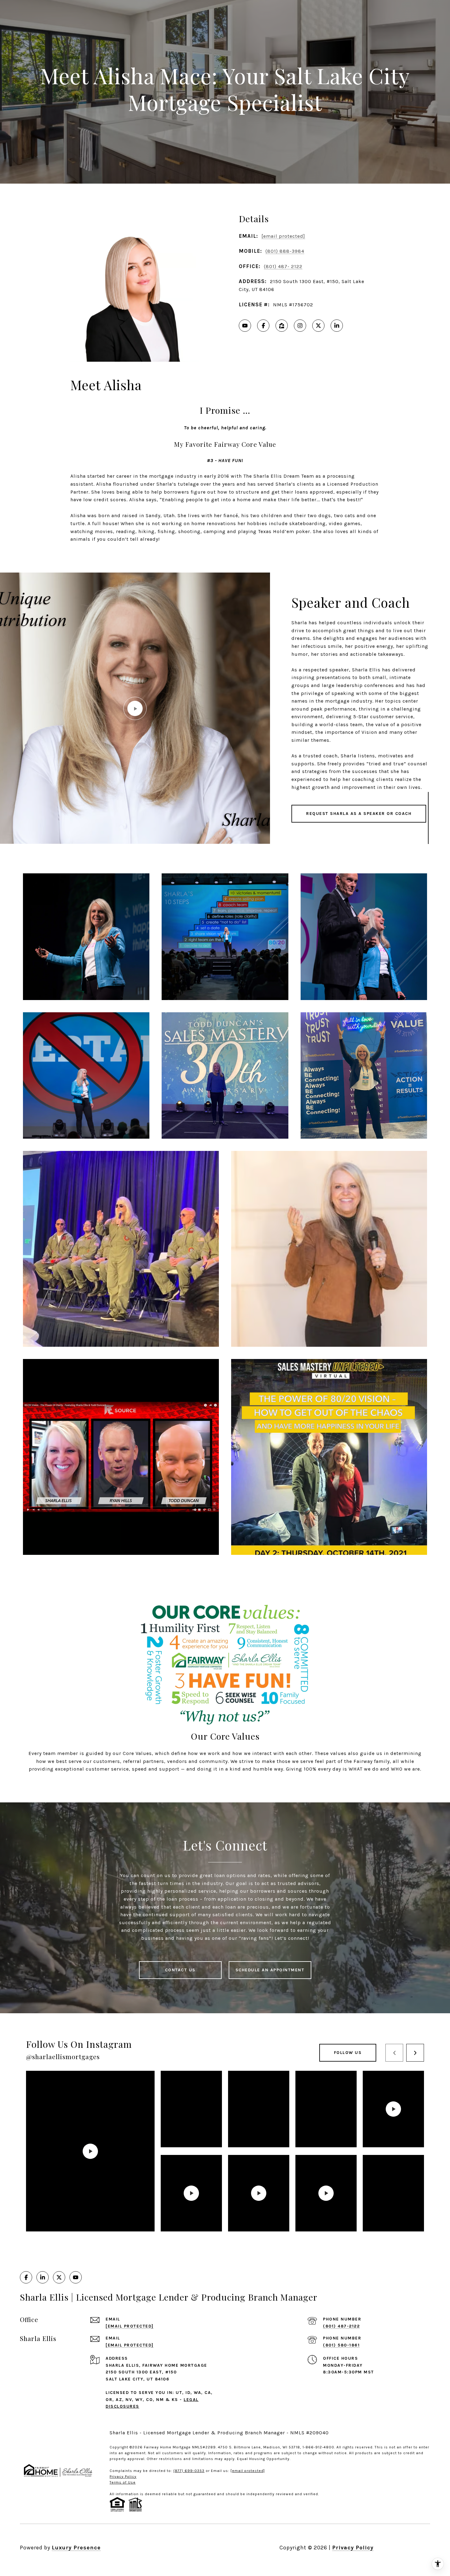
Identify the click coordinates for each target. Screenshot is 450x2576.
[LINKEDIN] (337, 326)
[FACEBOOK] (263, 326)
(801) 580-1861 (341, 2345)
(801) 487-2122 (341, 2326)
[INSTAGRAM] (300, 326)
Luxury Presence (76, 2548)
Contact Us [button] (180, 1970)
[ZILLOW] (282, 326)
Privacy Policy (353, 2548)
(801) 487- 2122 (283, 266)
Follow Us (348, 2053)
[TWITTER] (318, 326)
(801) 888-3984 (285, 251)
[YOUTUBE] (245, 326)
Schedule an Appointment (270, 1970)
